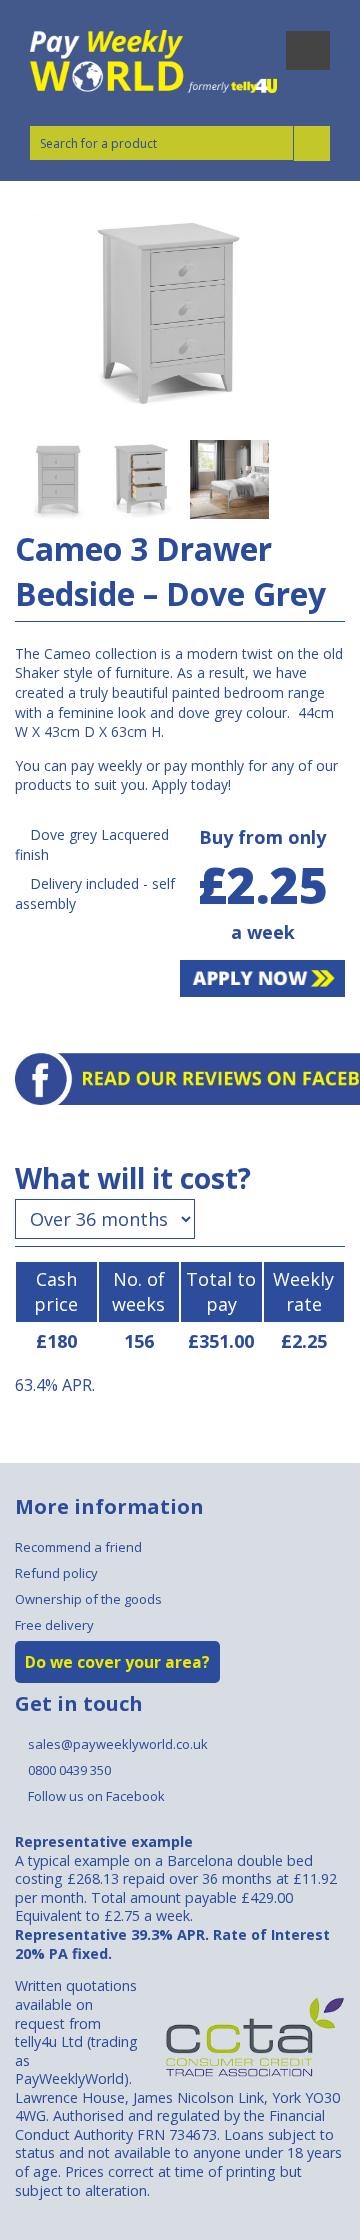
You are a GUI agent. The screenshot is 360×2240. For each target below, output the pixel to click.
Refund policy (56, 1573)
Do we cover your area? (117, 1662)
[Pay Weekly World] (155, 61)
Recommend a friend (78, 1547)
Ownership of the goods (88, 1599)
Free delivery (54, 1625)
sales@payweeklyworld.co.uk (116, 1744)
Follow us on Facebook (95, 1796)
